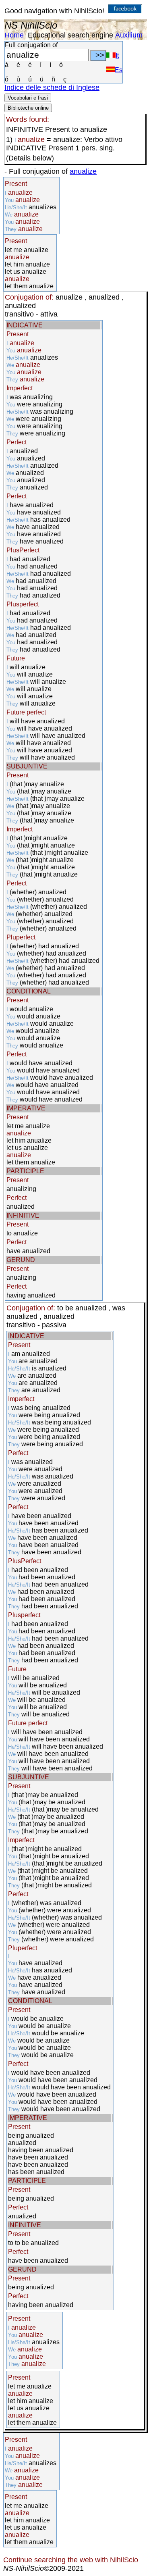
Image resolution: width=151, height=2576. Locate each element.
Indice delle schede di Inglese (52, 87)
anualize (83, 171)
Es (119, 70)
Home (14, 35)
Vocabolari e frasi (28, 98)
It (117, 55)
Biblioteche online (28, 108)
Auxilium (129, 35)
